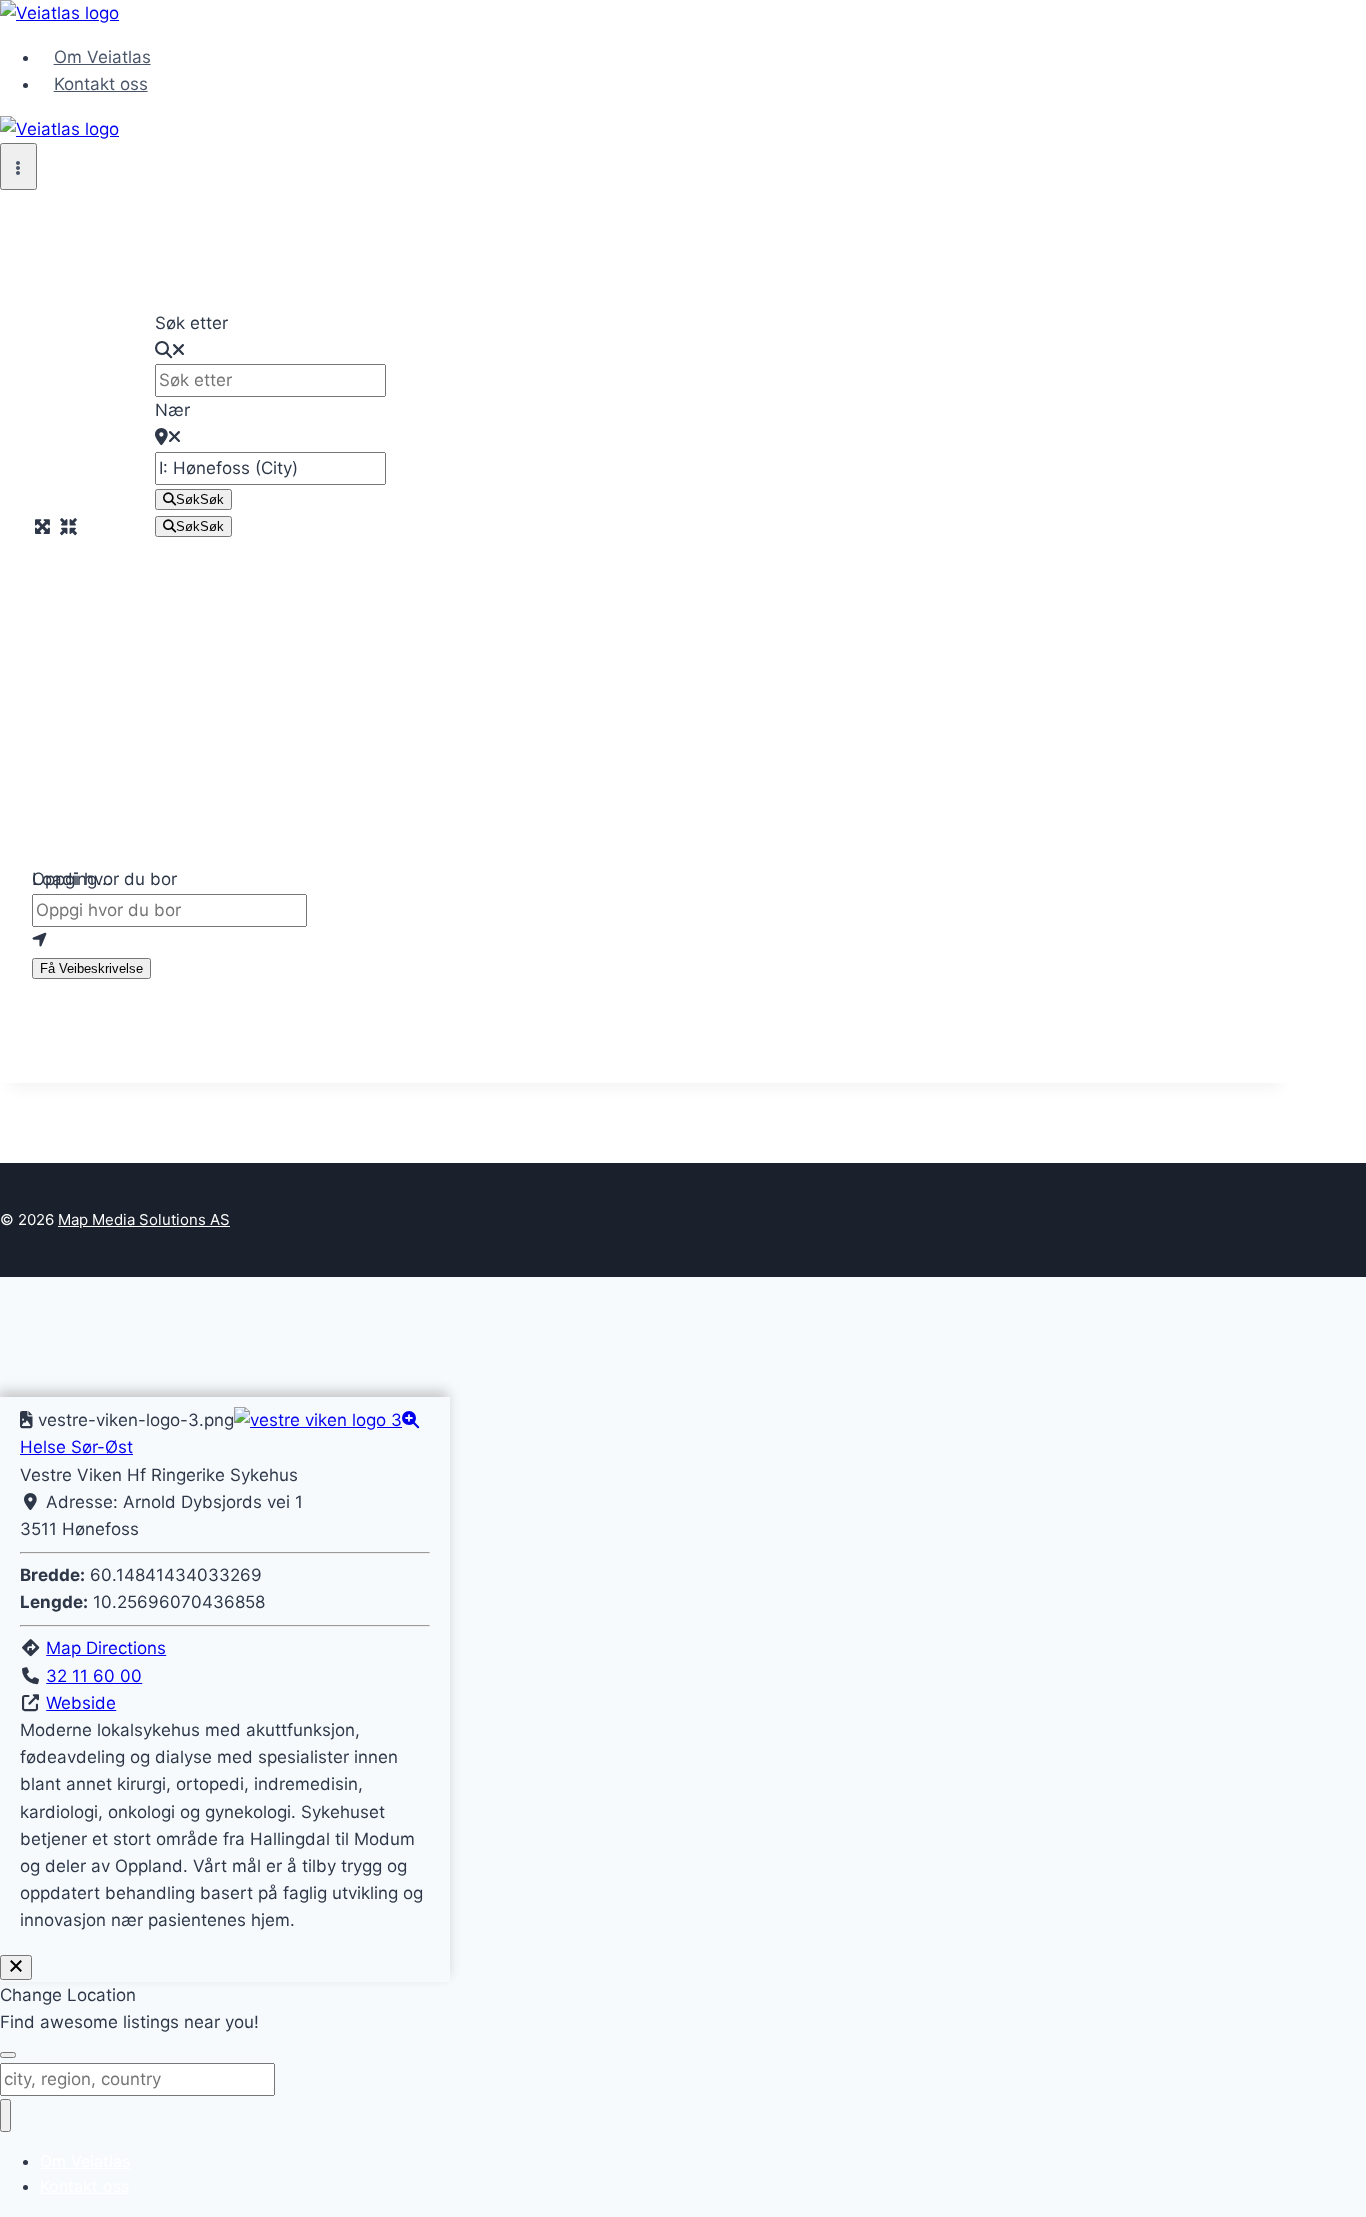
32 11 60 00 (94, 1676)
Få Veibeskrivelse (91, 968)
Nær (172, 410)
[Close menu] (5, 2115)
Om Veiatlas (102, 57)
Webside (81, 1703)
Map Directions (106, 1648)
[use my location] (645, 940)
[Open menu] (18, 166)
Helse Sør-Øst (76, 1447)
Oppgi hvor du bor (104, 879)
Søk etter (191, 323)
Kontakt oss (101, 84)
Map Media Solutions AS (144, 1219)
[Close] (16, 1967)
